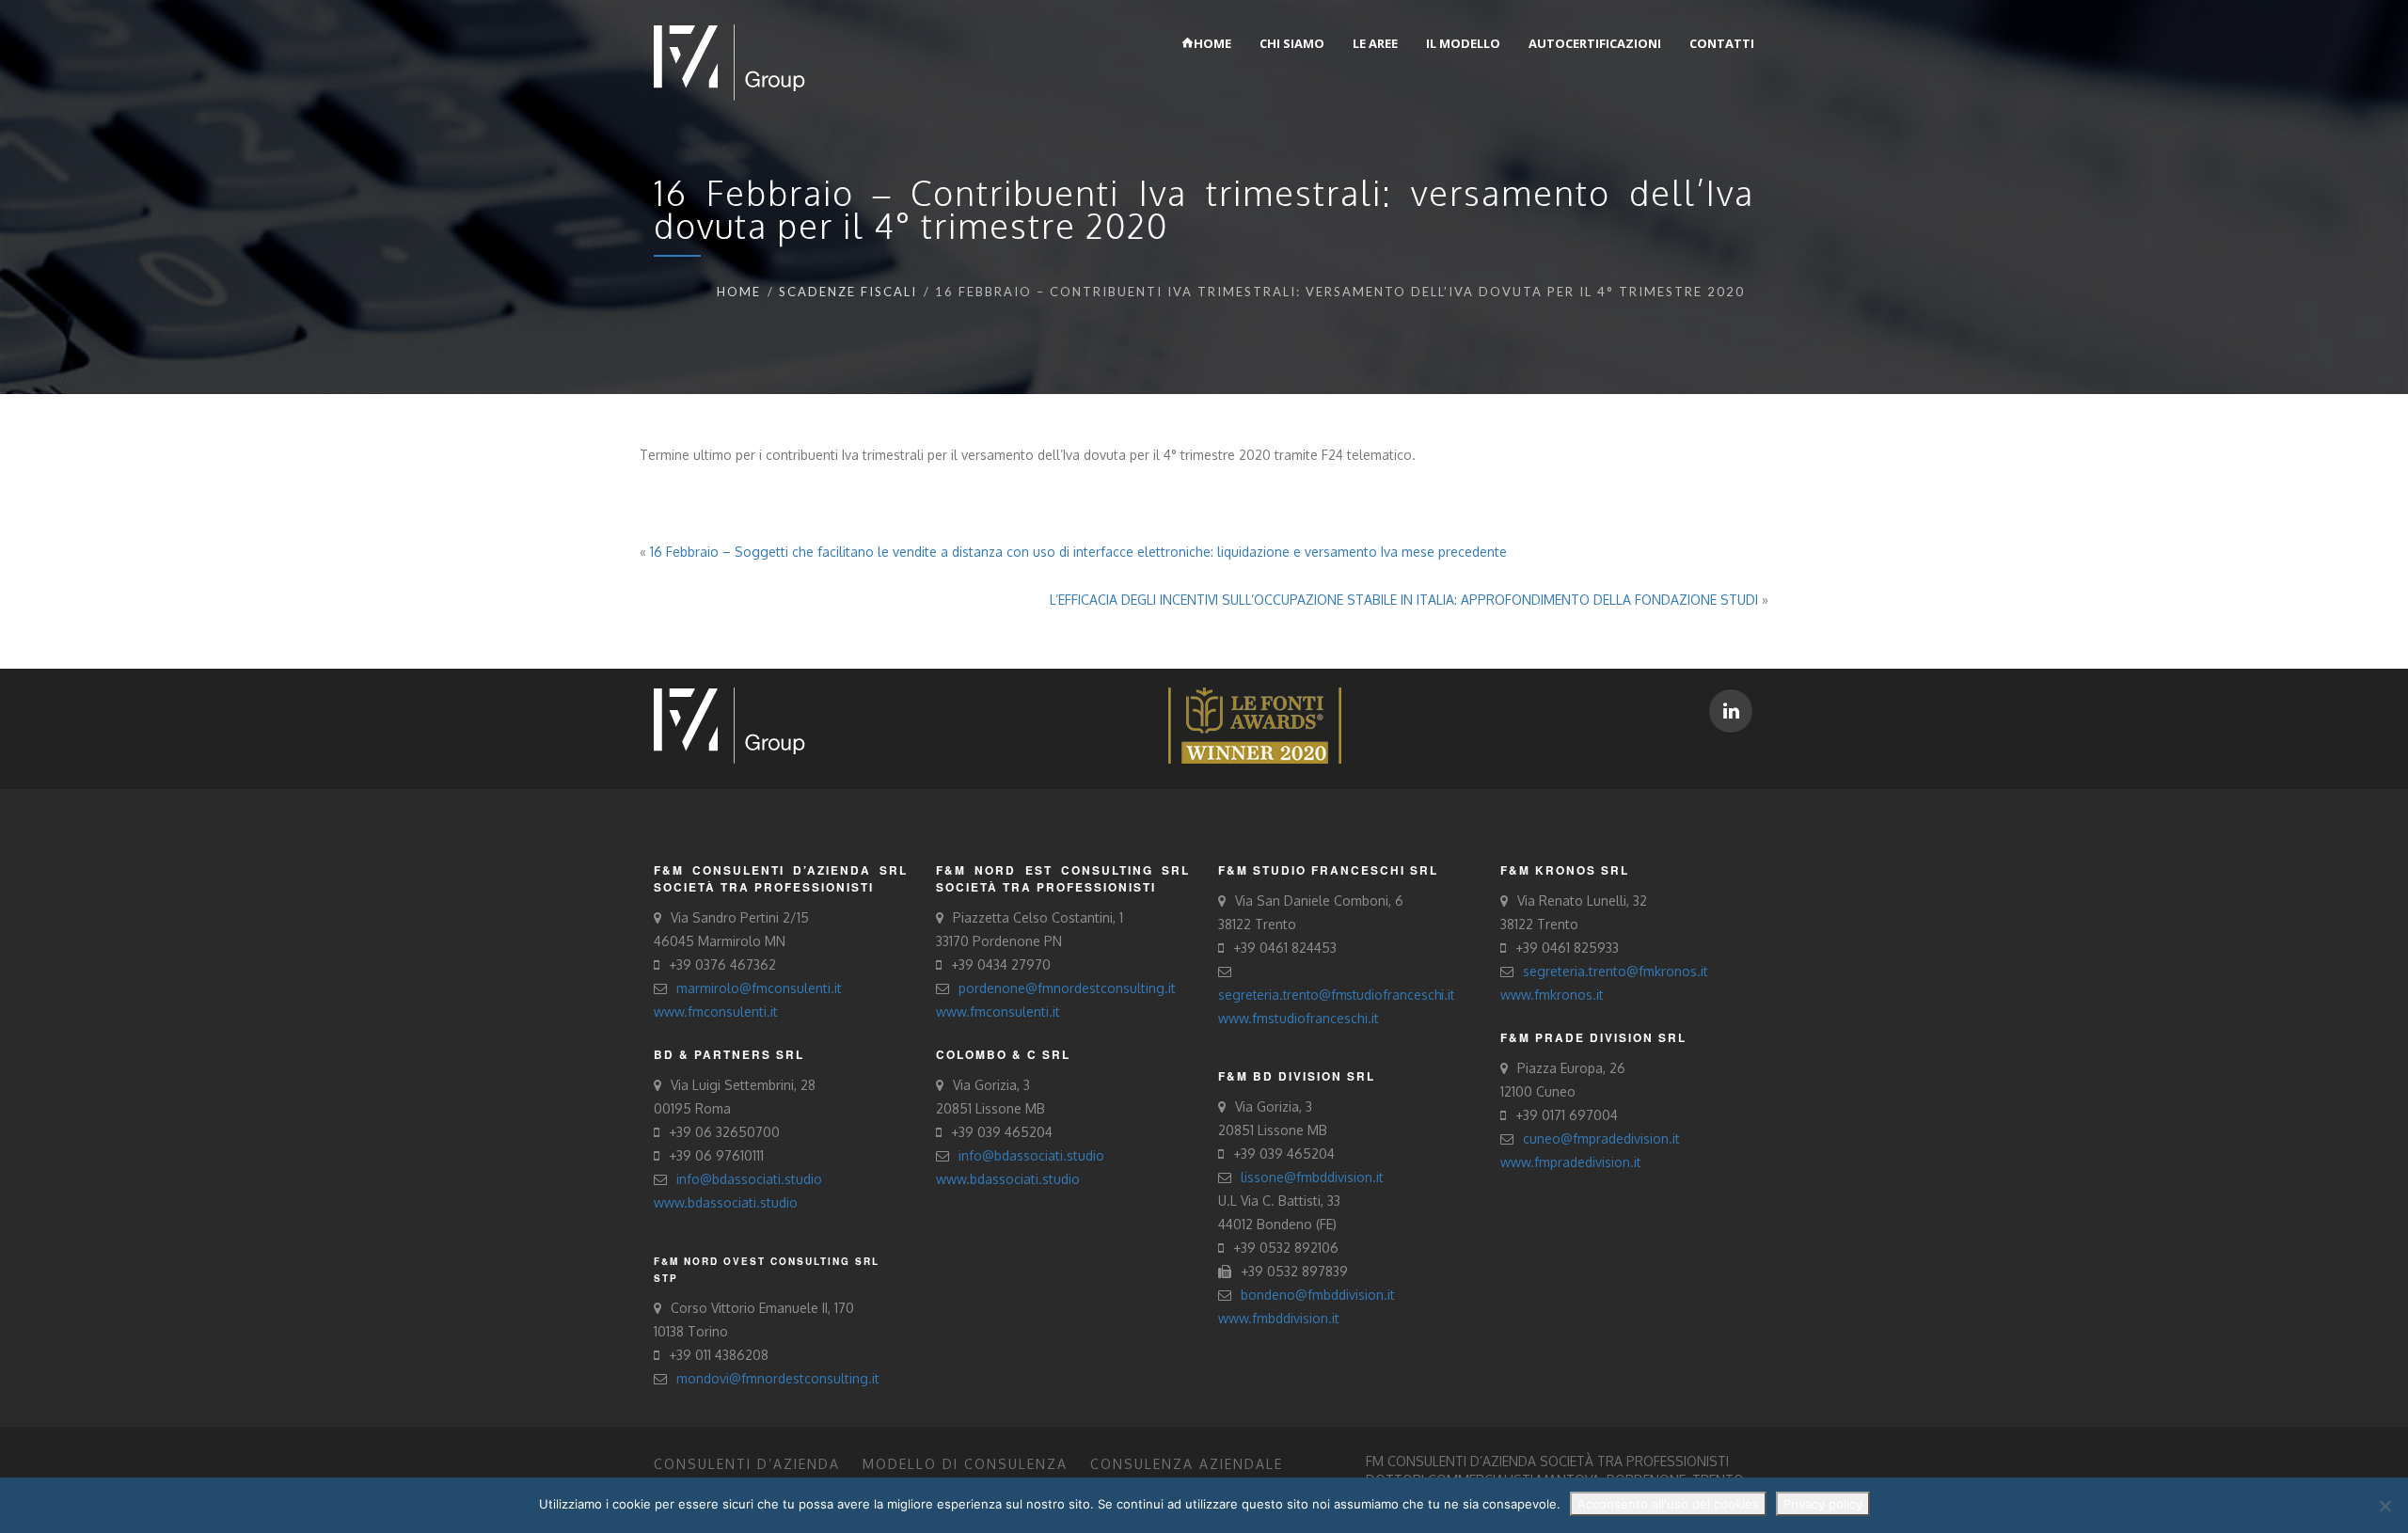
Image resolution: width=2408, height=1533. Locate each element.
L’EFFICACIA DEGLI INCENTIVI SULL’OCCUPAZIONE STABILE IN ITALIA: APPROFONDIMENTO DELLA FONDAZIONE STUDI (1404, 600)
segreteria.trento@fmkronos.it (1616, 971)
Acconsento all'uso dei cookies (1668, 1504)
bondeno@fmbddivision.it (1318, 1295)
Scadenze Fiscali (848, 292)
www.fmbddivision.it (1279, 1318)
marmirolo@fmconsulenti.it (759, 988)
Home (739, 292)
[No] (2384, 1506)
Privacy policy (1823, 1504)
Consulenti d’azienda (747, 1464)
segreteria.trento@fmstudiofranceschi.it (1336, 995)
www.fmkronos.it (1552, 995)
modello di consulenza (965, 1464)
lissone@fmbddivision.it (1312, 1177)
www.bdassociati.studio (726, 1202)
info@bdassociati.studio (749, 1179)
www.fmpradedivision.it (1571, 1162)
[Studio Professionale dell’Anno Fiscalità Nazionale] (1255, 725)
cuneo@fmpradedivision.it (1601, 1138)
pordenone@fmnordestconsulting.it (1067, 988)
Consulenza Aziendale (1187, 1464)
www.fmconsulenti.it (716, 1011)
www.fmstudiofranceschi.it (1299, 1018)
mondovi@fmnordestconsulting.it (778, 1378)
